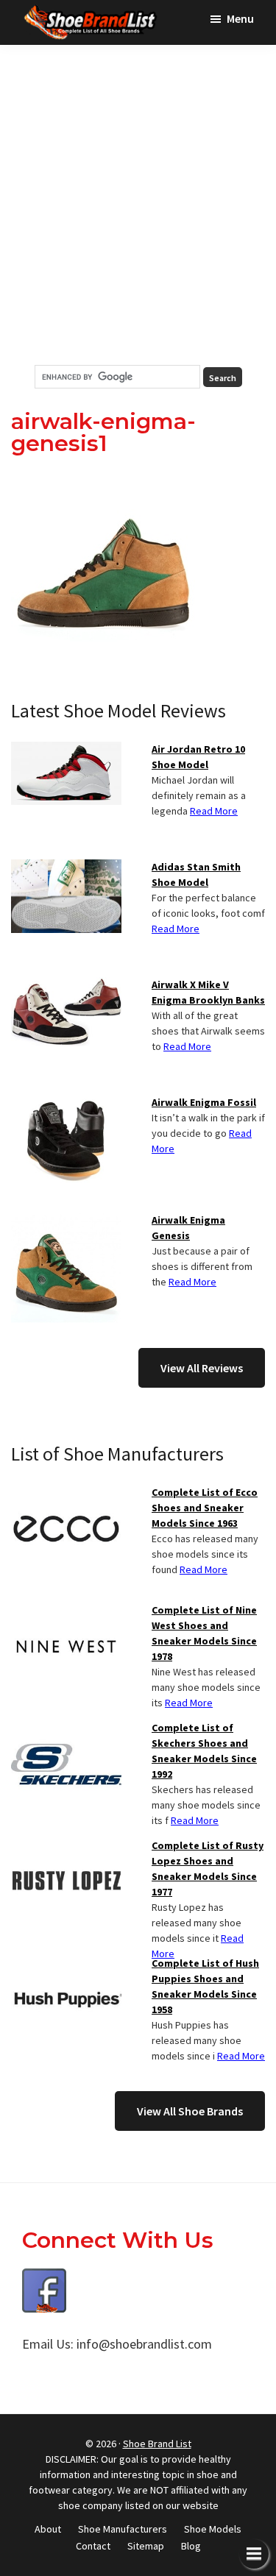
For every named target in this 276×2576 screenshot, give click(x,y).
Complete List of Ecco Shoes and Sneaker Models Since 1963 (205, 1508)
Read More (214, 811)
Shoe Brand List (157, 2444)
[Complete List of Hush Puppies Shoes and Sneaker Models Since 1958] (66, 1965)
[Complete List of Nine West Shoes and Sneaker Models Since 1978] (66, 1611)
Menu (240, 18)
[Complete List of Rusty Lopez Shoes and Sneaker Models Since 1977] (66, 1847)
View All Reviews (202, 1368)
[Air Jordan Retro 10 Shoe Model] (66, 751)
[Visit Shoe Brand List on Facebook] (44, 2279)
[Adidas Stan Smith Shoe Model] (66, 868)
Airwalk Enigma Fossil (204, 1102)
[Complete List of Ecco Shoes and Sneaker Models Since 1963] (66, 1494)
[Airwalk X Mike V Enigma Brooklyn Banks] (66, 986)
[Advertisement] (138, 205)
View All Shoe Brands (190, 2111)
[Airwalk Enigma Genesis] (66, 1221)
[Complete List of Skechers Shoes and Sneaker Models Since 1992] (66, 1729)
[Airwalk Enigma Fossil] (66, 1104)
